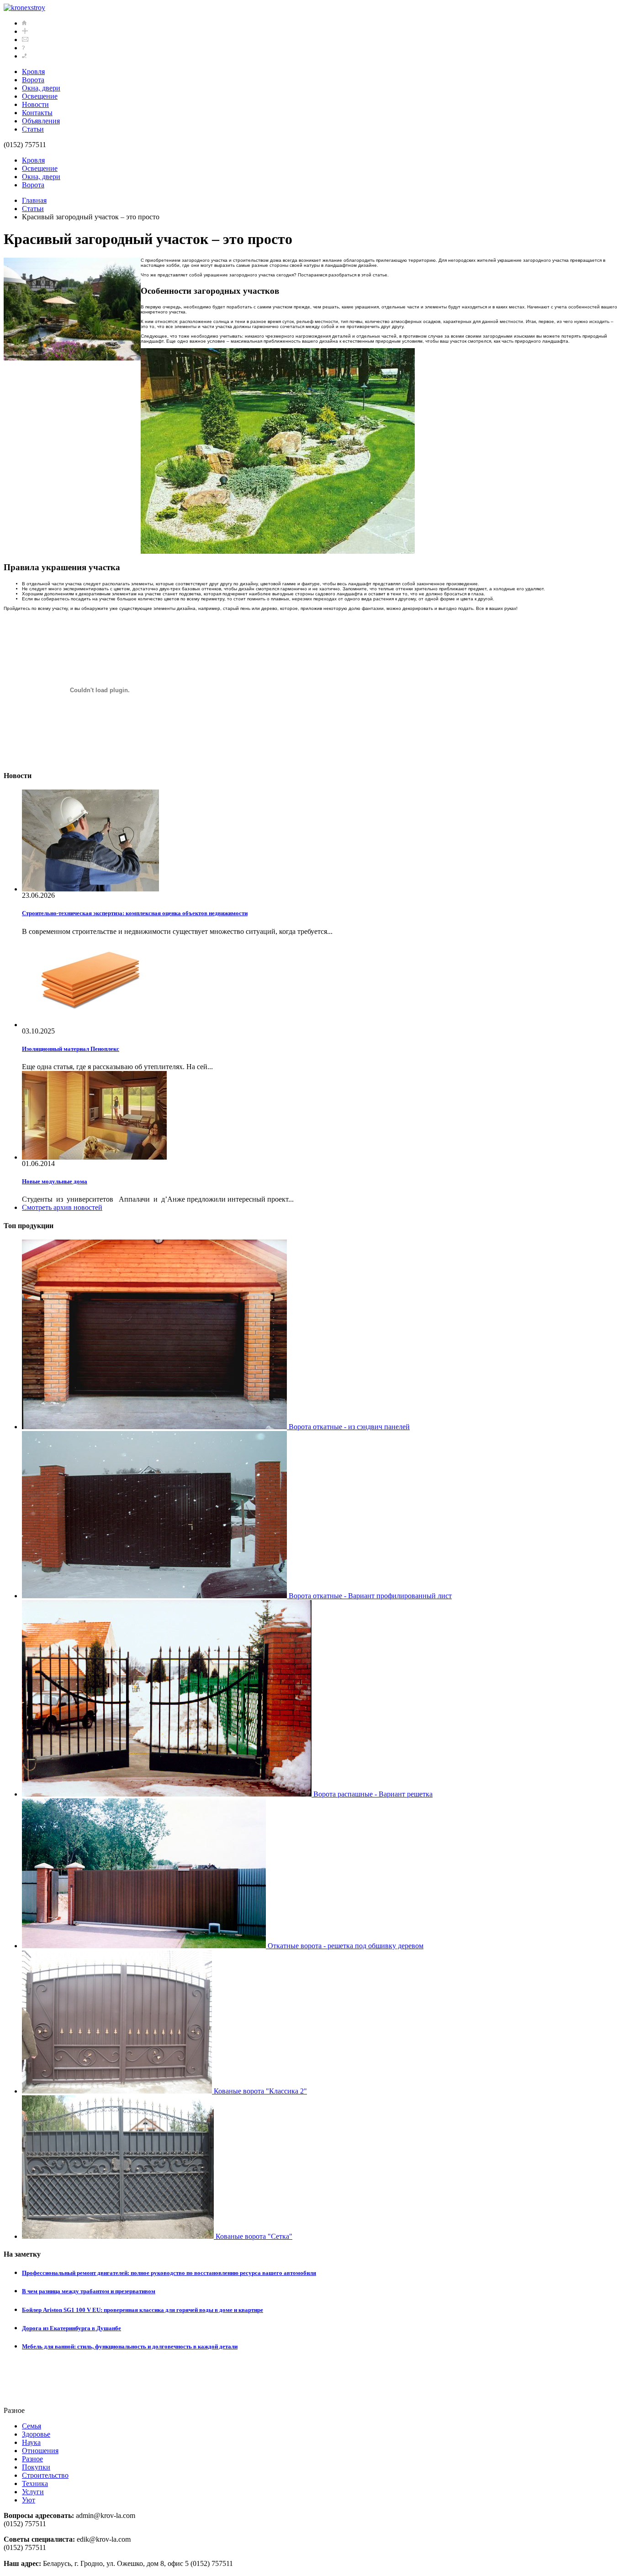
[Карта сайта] (25, 31)
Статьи (33, 129)
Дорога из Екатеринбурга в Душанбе (71, 2328)
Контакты (37, 113)
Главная (34, 200)
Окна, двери (41, 88)
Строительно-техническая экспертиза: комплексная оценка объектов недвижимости (135, 913)
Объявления (41, 121)
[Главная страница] (24, 23)
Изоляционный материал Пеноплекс (71, 1049)
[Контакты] (24, 56)
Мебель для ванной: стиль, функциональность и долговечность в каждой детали (130, 2346)
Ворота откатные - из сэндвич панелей (348, 1427)
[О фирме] (23, 48)
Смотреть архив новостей (62, 1207)
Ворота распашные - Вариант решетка (372, 1794)
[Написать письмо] (25, 40)
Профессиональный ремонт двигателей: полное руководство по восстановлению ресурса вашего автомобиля (169, 2273)
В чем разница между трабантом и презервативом (89, 2291)
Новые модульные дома (55, 1181)
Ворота (33, 80)
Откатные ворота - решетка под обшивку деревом (345, 1946)
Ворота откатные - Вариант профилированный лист (369, 1596)
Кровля (33, 72)
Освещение (40, 96)
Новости (35, 104)
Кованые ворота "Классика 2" (259, 2091)
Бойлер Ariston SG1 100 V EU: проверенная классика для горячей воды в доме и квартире (143, 2310)
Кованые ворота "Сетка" (253, 2236)
